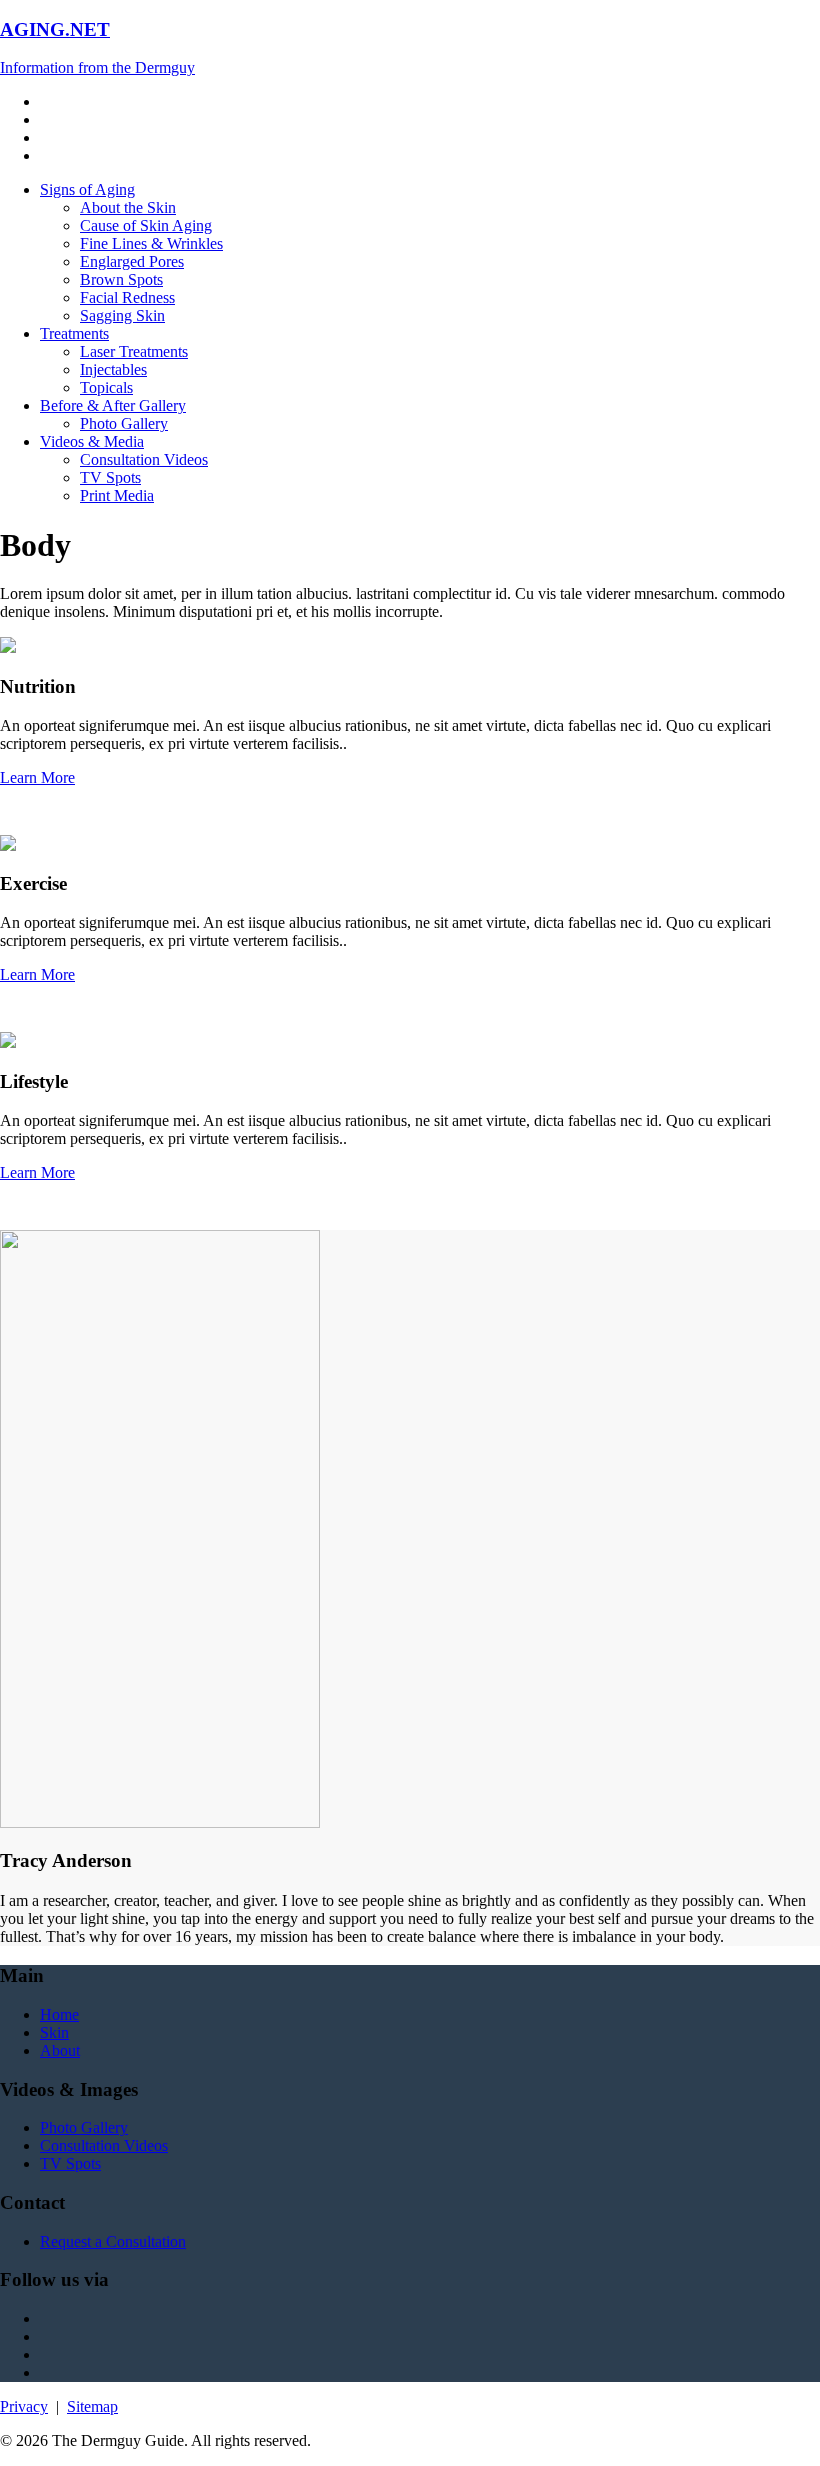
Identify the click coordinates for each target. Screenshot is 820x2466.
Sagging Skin (122, 315)
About (60, 2050)
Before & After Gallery (113, 405)
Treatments (74, 333)
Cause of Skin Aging (146, 225)
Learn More (37, 777)
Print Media (117, 495)
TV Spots (110, 477)
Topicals (106, 387)
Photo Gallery (124, 423)
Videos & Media (92, 441)
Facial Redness (127, 297)
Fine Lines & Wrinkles (151, 243)
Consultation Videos (144, 459)
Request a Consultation (113, 2241)
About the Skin (128, 207)
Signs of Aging (87, 189)
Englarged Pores (132, 261)
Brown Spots (121, 279)
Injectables (113, 369)
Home (59, 2014)
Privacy (24, 2406)
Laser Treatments (134, 351)
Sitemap (92, 2406)
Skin (54, 2032)
